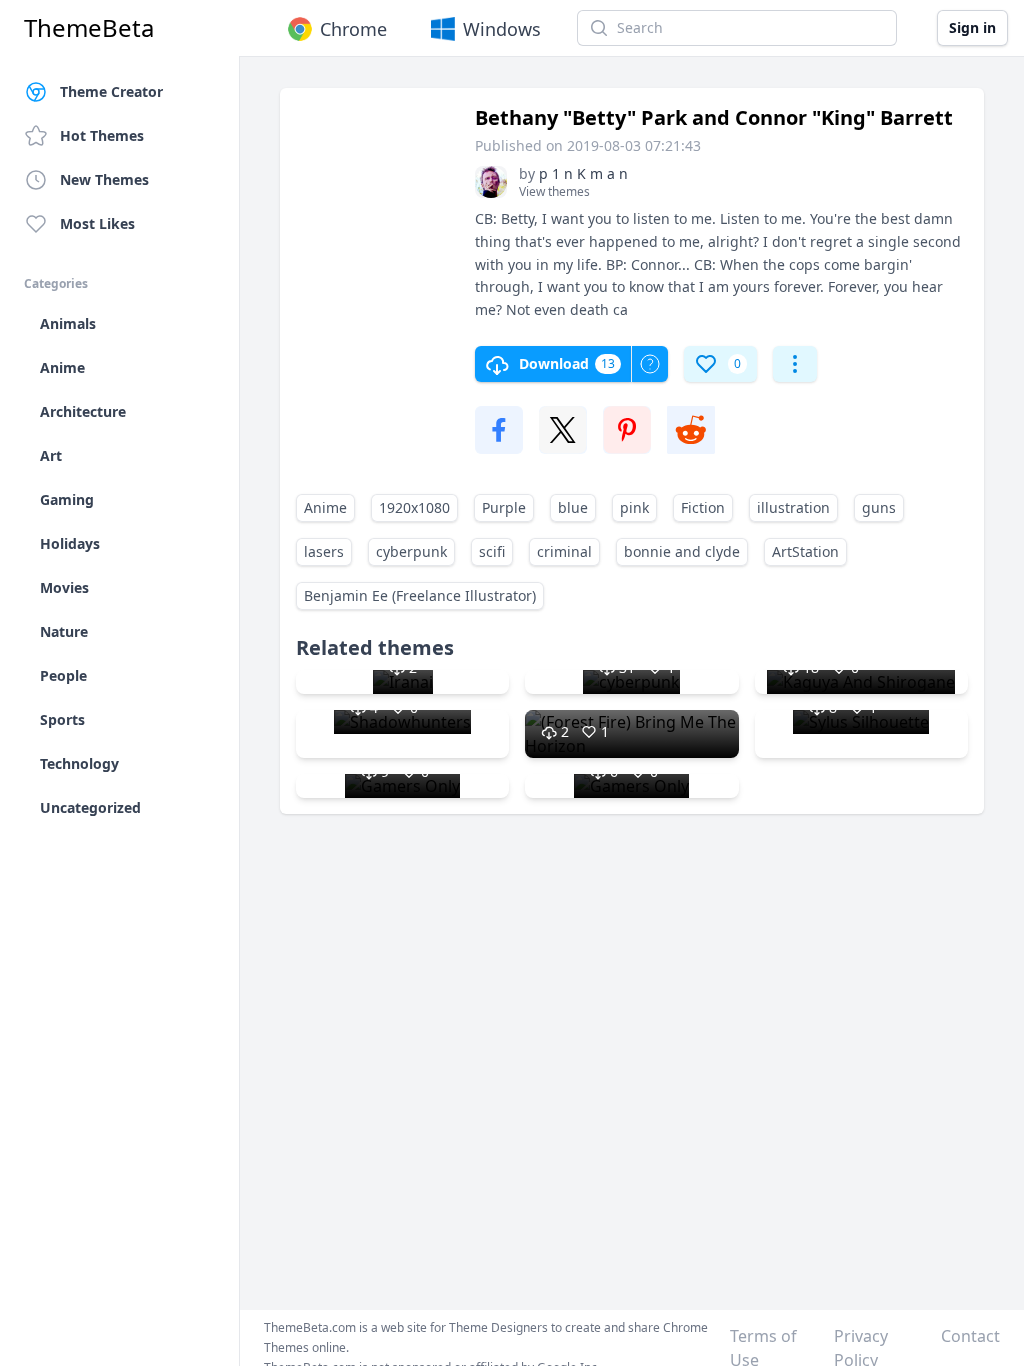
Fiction (703, 507)
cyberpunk (411, 551)
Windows (502, 29)
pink (634, 507)
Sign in (972, 27)
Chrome (353, 29)
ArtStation (805, 551)
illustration (793, 507)
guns (879, 507)
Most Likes (97, 223)
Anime (325, 507)
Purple (504, 507)
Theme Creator (111, 91)
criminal (564, 551)
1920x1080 (414, 507)
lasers (324, 551)
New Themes (104, 179)
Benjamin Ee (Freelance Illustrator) (420, 595)
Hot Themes (102, 135)
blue (573, 507)
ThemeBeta (89, 28)
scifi (492, 551)
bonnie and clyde (682, 551)
